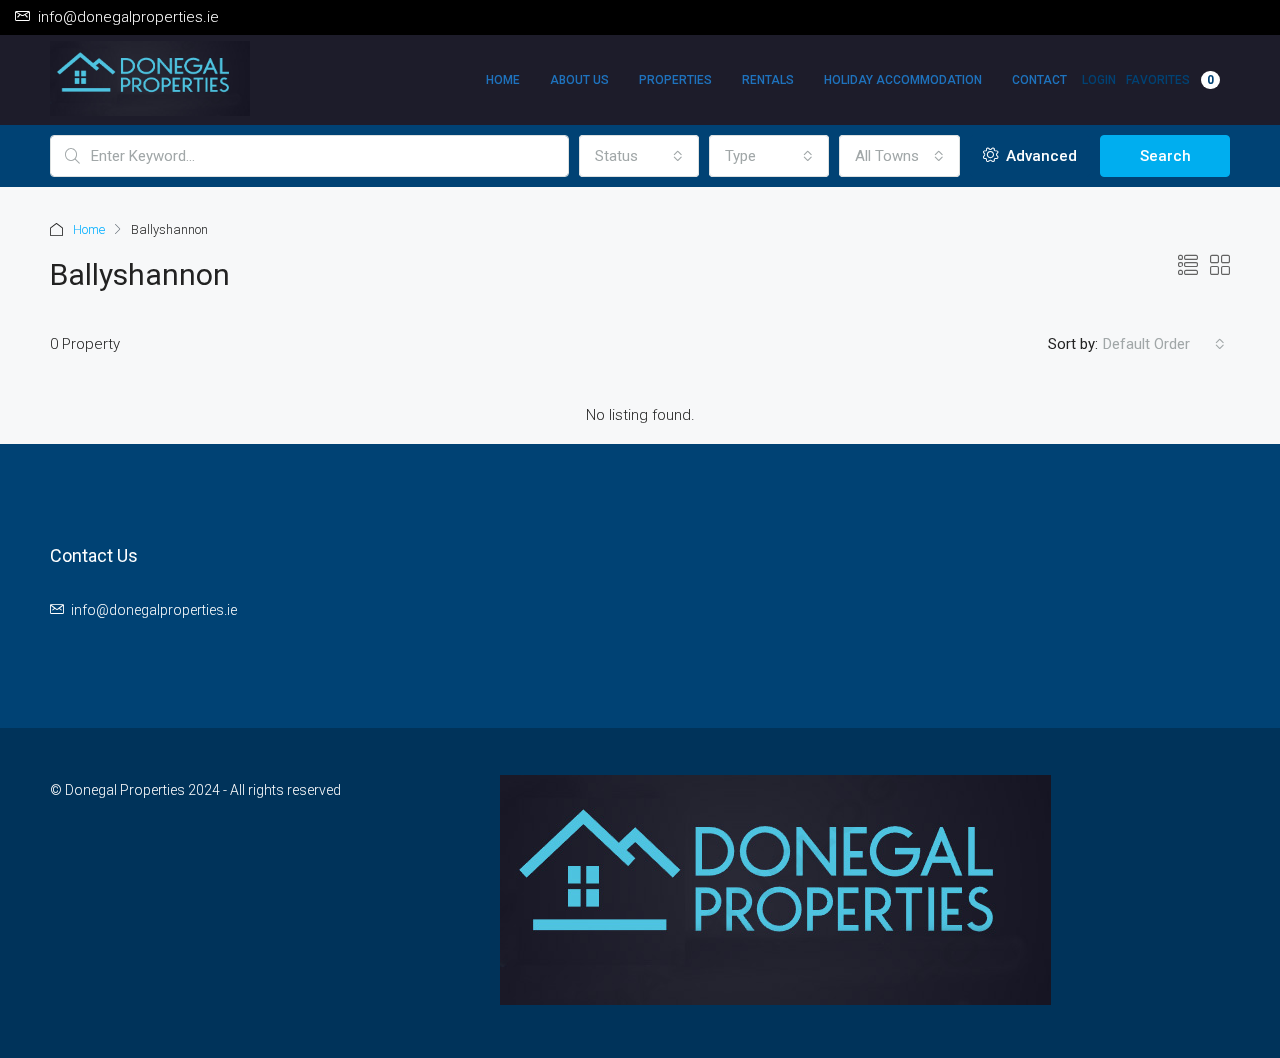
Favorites (1170, 80)
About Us (579, 80)
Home (503, 80)
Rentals (768, 80)
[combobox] (639, 156)
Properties (675, 80)
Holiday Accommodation (903, 80)
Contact (1039, 80)
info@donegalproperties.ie (154, 610)
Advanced (1039, 156)
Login (1099, 80)
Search (1165, 156)
